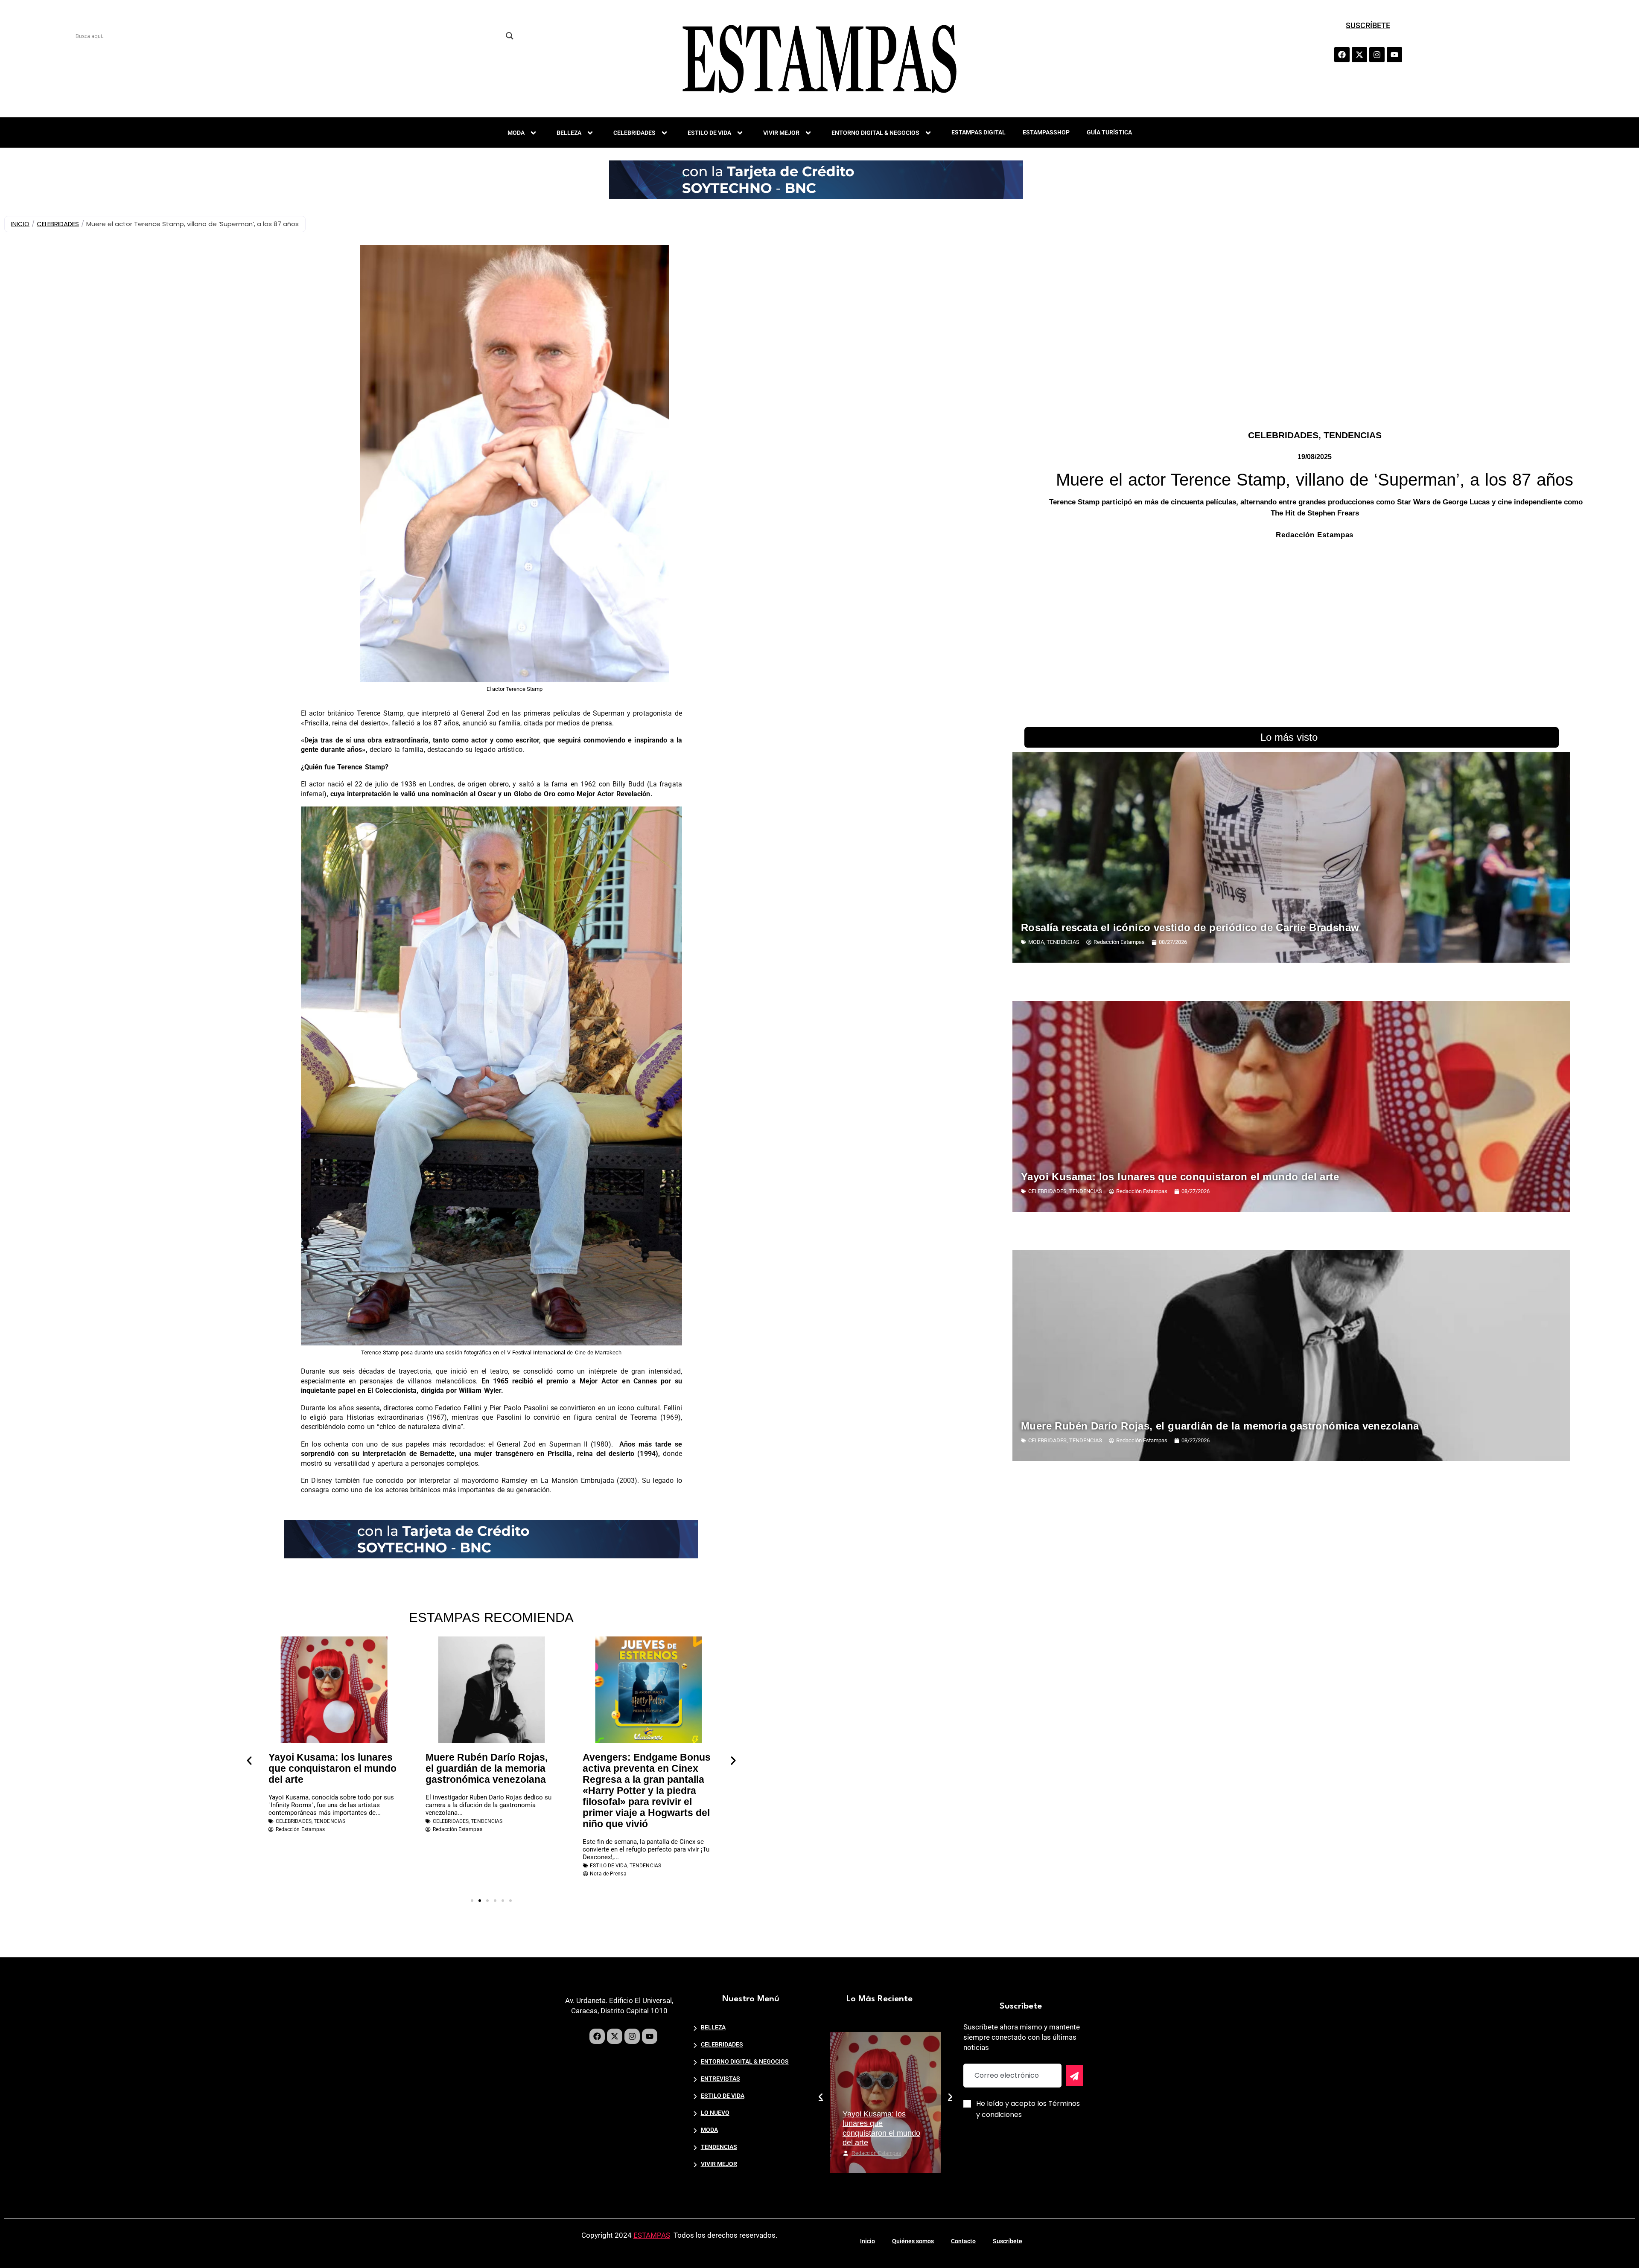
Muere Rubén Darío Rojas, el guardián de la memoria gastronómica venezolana (330, 1768)
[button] (249, 1761)
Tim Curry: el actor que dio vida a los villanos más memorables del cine (645, 1768)
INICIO (20, 224)
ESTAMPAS (652, 2235)
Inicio (868, 2241)
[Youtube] (1394, 55)
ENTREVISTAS (720, 2079)
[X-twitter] (1359, 55)
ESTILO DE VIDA (709, 133)
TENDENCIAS (1353, 435)
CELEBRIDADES (634, 133)
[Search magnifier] (510, 36)
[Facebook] (1342, 55)
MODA (516, 133)
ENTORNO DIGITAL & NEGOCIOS (875, 133)
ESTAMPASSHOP (1046, 132)
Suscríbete (1008, 2241)
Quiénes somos (913, 2241)
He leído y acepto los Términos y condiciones (1028, 2109)
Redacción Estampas (876, 2153)
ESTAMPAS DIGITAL (978, 132)
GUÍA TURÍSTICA (1109, 132)
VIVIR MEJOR (781, 133)
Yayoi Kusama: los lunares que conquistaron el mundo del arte (1180, 1177)
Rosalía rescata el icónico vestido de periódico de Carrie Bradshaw (1190, 927)
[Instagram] (1377, 55)
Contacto (963, 2241)
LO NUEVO (715, 2113)
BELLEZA (569, 133)
